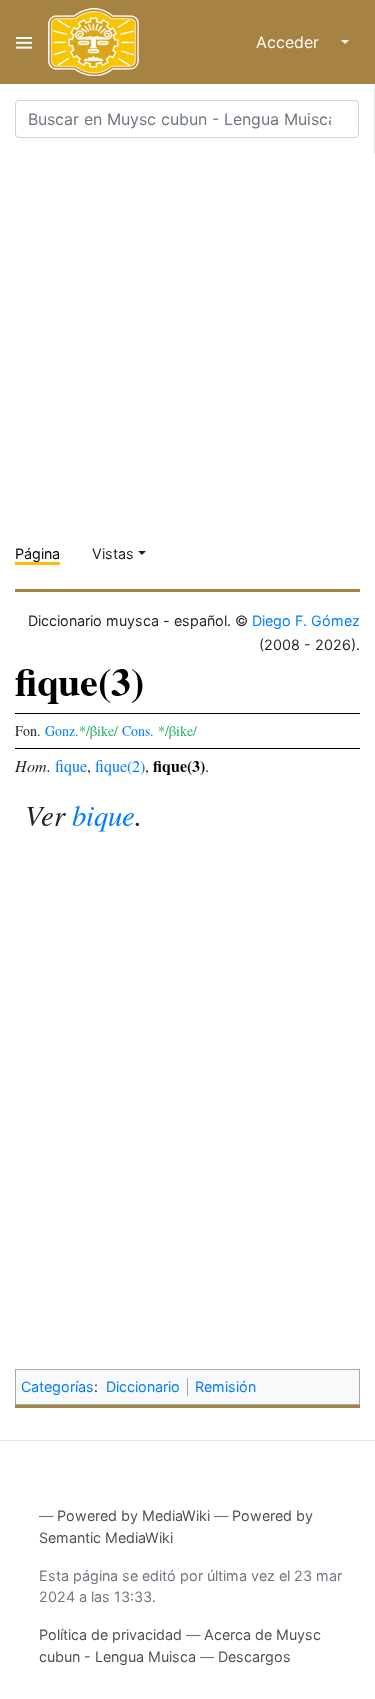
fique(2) (120, 765)
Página (37, 553)
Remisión (225, 1386)
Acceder (287, 42)
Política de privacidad (110, 1634)
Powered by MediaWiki (133, 1515)
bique (103, 814)
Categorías (57, 1386)
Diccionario (143, 1386)
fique (71, 765)
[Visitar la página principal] (93, 42)
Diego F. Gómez (306, 620)
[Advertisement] (187, 341)
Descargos (254, 1656)
